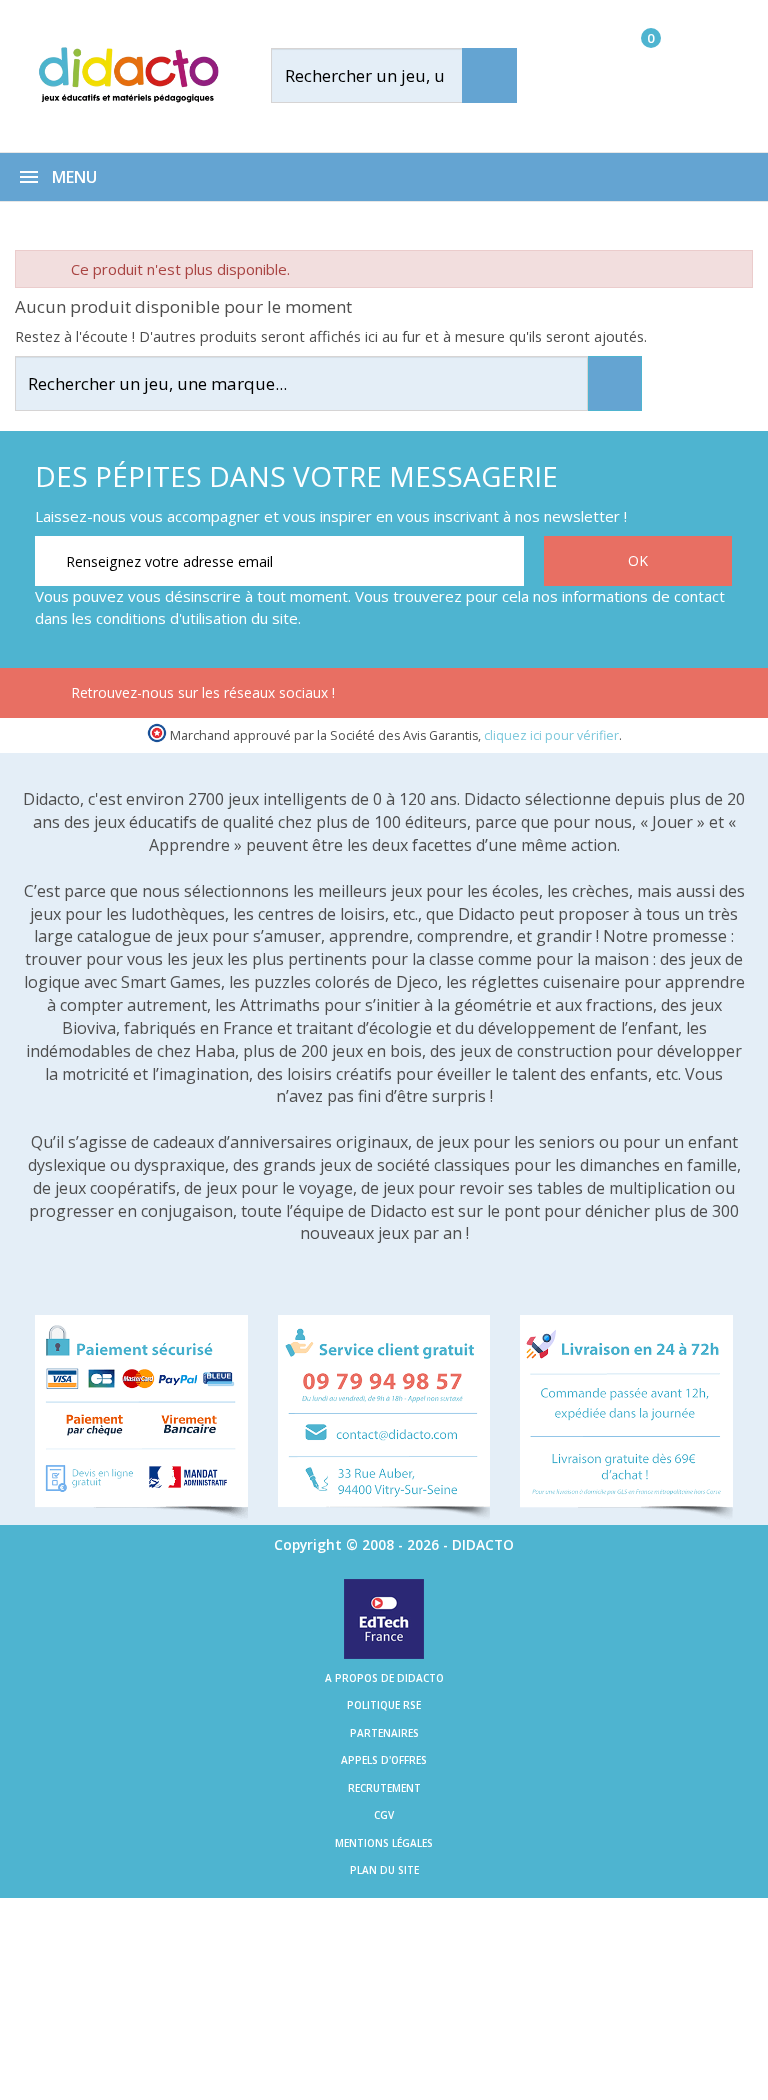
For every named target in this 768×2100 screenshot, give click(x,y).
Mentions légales (384, 1843)
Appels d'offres (384, 1760)
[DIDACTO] (128, 74)
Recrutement (384, 1788)
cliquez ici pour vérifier (551, 735)
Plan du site (384, 1870)
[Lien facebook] (477, 696)
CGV (384, 1815)
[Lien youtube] (540, 696)
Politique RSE (384, 1705)
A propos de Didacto (384, 1678)
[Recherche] (489, 75)
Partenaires (384, 1733)
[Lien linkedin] (666, 696)
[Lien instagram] (603, 696)
